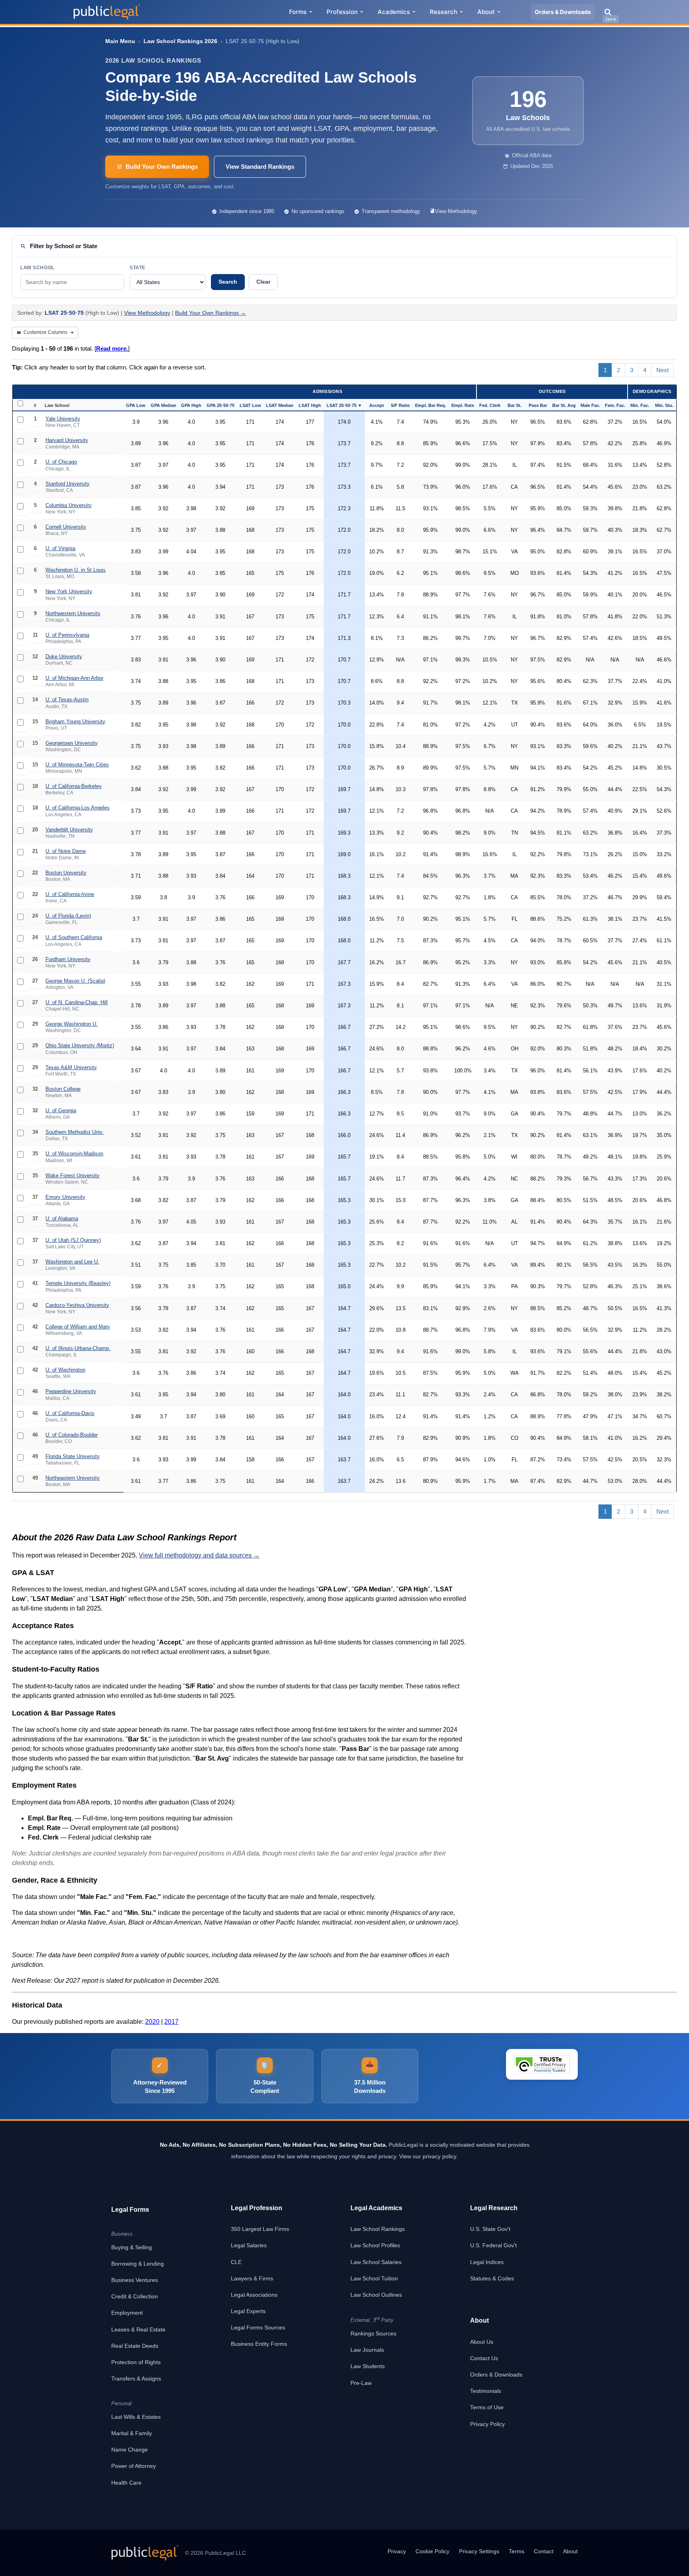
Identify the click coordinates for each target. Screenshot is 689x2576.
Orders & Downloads (563, 12)
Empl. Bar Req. (431, 405)
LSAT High (310, 405)
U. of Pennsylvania (67, 635)
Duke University (64, 656)
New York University (69, 591)
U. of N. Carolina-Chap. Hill (77, 1002)
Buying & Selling (132, 2247)
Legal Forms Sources (258, 2327)
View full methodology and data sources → (199, 1555)
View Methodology (456, 211)
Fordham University (68, 959)
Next (662, 370)
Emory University (65, 1197)
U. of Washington (65, 1370)
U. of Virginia (60, 548)
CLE (236, 2262)
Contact (544, 2551)
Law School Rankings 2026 (180, 41)
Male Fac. (590, 405)
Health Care (126, 2483)
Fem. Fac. (615, 405)
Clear (263, 282)
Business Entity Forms (259, 2344)
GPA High (191, 405)
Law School (37, 268)
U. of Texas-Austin (67, 700)
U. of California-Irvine (70, 894)
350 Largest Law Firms (260, 2229)
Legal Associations (254, 2295)
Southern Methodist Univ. (75, 1132)
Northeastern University (73, 1478)
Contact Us (484, 2358)
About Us (482, 2342)
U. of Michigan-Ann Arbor (74, 678)
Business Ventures (135, 2280)
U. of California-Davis (70, 1413)
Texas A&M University (71, 1067)
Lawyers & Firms (252, 2278)
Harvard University (67, 440)
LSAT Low (250, 405)
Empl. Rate (463, 405)
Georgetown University (72, 743)
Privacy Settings (479, 2551)
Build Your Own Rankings (162, 167)
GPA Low (136, 405)
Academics (394, 12)
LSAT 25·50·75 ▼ (344, 405)
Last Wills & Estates (136, 2417)
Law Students (368, 2366)
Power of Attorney (134, 2466)
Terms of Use (487, 2407)
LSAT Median (280, 405)
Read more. (112, 348)
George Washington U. (72, 1024)
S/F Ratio (400, 405)
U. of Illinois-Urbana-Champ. (78, 1348)
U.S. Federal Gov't (493, 2245)
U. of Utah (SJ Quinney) (73, 1240)
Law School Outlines (376, 2295)
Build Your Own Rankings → (211, 313)
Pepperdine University (71, 1391)
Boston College (63, 1089)
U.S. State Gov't (490, 2229)
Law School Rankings (378, 2229)
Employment (127, 2313)
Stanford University (68, 484)
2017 (171, 2022)
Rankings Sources (373, 2333)
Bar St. (515, 405)
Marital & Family (132, 2433)
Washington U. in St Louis (76, 570)
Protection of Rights (136, 2362)
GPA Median (163, 405)
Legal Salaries (249, 2245)
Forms (298, 12)
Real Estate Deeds (135, 2346)
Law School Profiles (375, 2245)
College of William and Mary (78, 1327)
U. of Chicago (61, 462)
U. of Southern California (74, 937)
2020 (152, 2022)
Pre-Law (361, 2383)
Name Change (130, 2450)
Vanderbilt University (69, 830)
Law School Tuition (374, 2278)
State (138, 268)
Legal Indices (487, 2262)
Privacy (397, 2551)
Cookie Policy (432, 2551)
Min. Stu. (664, 405)
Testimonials (486, 2391)
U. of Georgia (61, 1110)
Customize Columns (45, 332)
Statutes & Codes (492, 2278)
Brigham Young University (75, 721)
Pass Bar (538, 405)
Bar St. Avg (564, 405)
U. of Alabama (62, 1219)
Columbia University (69, 505)
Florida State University (73, 1456)
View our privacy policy (428, 2156)
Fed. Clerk (490, 405)
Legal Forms (130, 2210)
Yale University (63, 419)
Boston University (66, 873)
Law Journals (367, 2350)
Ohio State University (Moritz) (80, 1045)
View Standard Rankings (260, 167)
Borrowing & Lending (138, 2264)
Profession (342, 12)
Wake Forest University (73, 1175)
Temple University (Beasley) (78, 1283)
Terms (517, 2551)
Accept (377, 405)
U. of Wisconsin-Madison (74, 1154)
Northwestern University (73, 613)
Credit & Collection (135, 2296)
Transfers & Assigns (136, 2379)
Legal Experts (248, 2311)
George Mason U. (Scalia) (75, 981)
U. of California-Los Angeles (78, 808)
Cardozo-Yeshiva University (77, 1305)
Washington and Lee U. (72, 1262)
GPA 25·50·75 (220, 405)
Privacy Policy (487, 2424)
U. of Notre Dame (66, 851)
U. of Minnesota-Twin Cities (77, 765)
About (486, 12)
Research (444, 12)
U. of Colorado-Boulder (72, 1435)
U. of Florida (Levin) (68, 916)
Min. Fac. (640, 405)
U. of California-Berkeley (74, 786)
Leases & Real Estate (138, 2329)
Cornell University (66, 527)
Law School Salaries (376, 2262)
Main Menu (120, 41)
